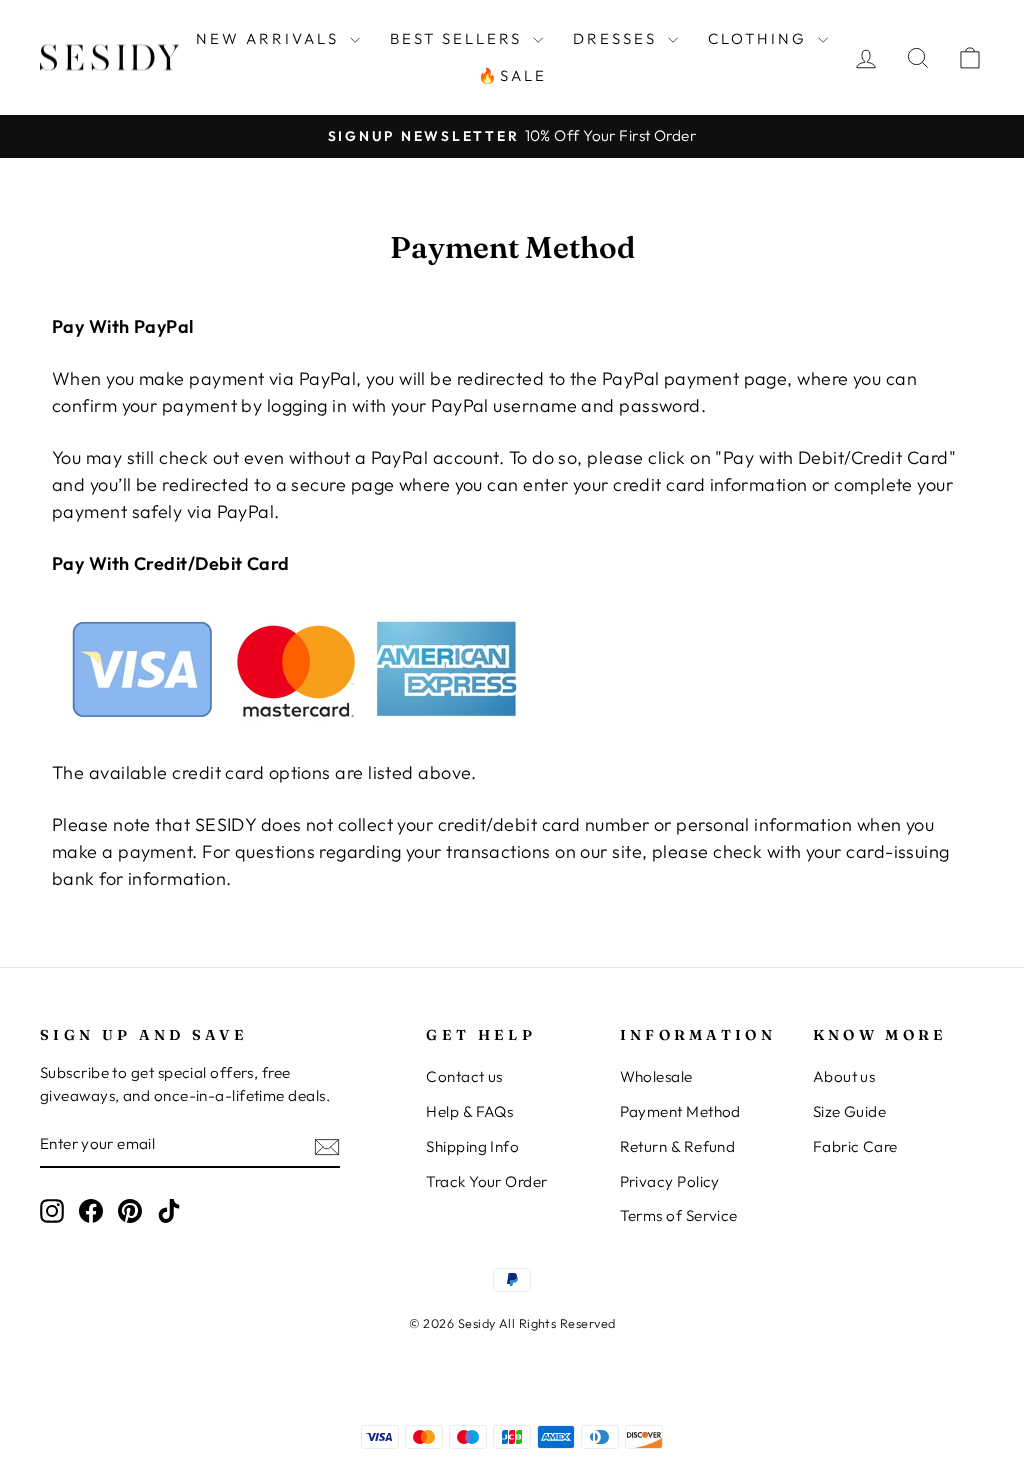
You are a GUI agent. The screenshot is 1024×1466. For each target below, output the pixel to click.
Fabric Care (855, 1146)
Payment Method (680, 1111)
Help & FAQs (469, 1111)
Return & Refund (678, 1146)
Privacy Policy (670, 1181)
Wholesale (656, 1076)
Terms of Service (679, 1215)
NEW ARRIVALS (270, 38)
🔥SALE (512, 75)
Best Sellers (459, 38)
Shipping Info (472, 1146)
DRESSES (618, 38)
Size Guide (850, 1111)
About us (844, 1076)
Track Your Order (486, 1181)
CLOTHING (760, 38)
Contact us (464, 1076)
